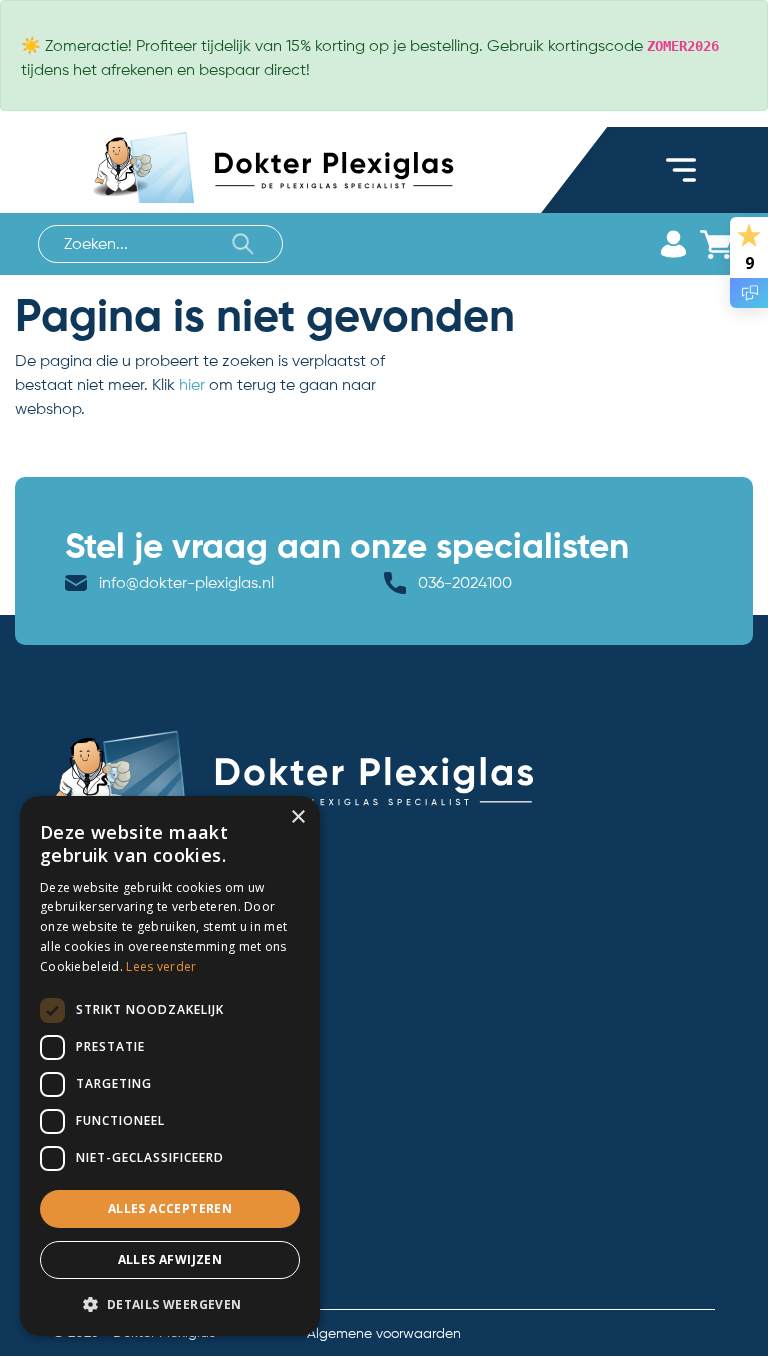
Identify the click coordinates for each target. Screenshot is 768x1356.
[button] (170, 1304)
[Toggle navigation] (681, 170)
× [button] (297, 817)
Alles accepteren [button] (170, 1208)
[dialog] (170, 1066)
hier (192, 384)
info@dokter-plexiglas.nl (186, 582)
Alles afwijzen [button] (170, 1259)
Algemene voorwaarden (384, 1333)
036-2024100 (465, 582)
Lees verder (161, 966)
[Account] (673, 244)
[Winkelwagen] (715, 244)
